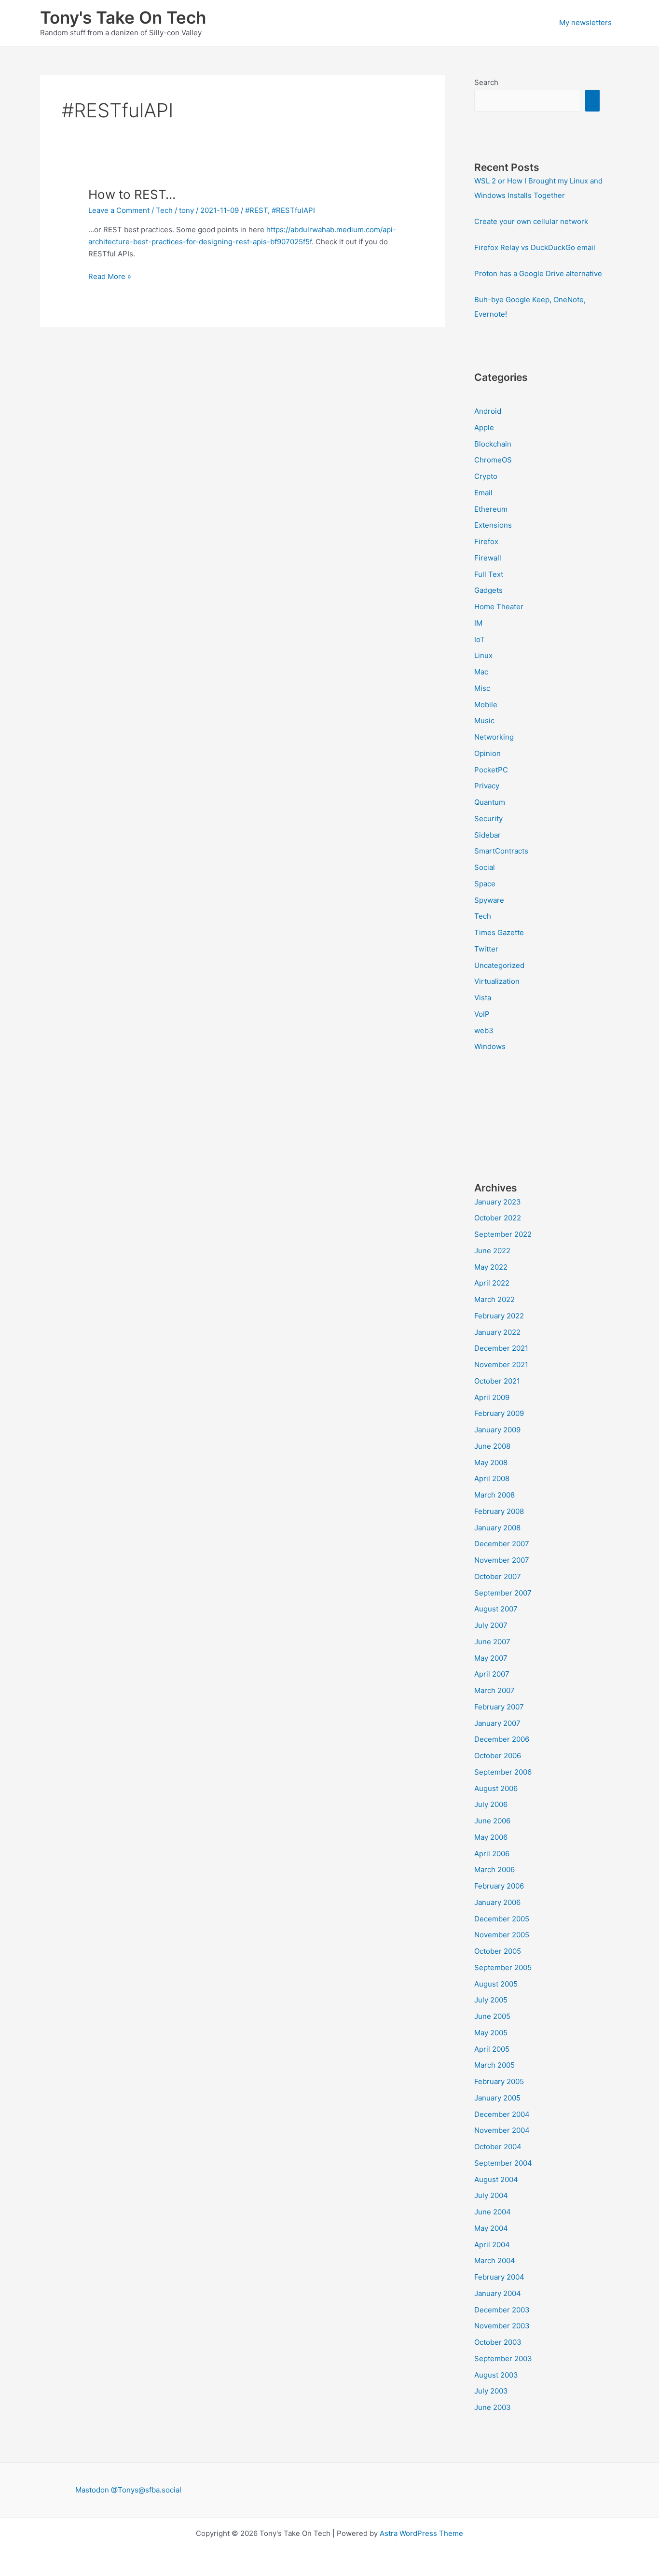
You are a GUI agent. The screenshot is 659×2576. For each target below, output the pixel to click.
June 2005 (492, 2016)
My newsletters (585, 22)
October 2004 (498, 2147)
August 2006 (496, 1788)
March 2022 (494, 1299)
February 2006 (499, 1886)
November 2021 (501, 1365)
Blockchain (493, 444)
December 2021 (501, 1348)
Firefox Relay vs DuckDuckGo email (535, 247)
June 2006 (492, 1821)
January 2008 (497, 1528)
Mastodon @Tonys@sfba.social (128, 2490)
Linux (483, 655)
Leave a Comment (119, 210)
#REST (256, 210)
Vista (483, 998)
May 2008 (491, 1463)
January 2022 (497, 1332)
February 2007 (499, 1707)
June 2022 (492, 1251)
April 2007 (492, 1674)
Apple (484, 427)
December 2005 (502, 1919)
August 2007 (496, 1609)
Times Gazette (499, 932)
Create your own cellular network (531, 221)
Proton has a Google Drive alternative (538, 273)
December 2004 (502, 2114)
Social (485, 867)
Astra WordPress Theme (421, 2533)
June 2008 (492, 1446)
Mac (481, 672)
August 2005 (496, 1984)
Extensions (493, 525)
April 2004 (492, 2245)
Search (486, 82)
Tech (164, 210)
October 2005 (498, 1951)
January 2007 (497, 1723)
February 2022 (499, 1316)
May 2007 (491, 1658)
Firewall (488, 558)
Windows (490, 1046)
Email (483, 493)
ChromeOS (493, 460)
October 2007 (498, 1576)
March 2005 (494, 2065)
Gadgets (488, 590)
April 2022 (492, 1283)
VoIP (482, 1014)
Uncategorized (499, 965)
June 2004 (493, 2212)
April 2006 (492, 1854)
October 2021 (497, 1381)
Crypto (486, 476)
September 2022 (503, 1234)
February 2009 (499, 1413)
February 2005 (499, 2081)
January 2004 (498, 2293)
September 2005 (503, 1967)
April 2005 (492, 2049)
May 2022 (491, 1267)
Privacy (487, 786)
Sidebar (487, 835)
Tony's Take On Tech (123, 17)
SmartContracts (501, 851)
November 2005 (502, 1935)
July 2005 (491, 2000)
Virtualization (497, 981)
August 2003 (496, 2375)
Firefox (486, 541)
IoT (480, 639)
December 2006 (502, 1739)
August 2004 (496, 2179)
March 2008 (494, 1495)
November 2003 (502, 2326)
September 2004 (503, 2163)
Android (488, 411)
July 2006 (491, 1804)
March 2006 (494, 1869)
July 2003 (491, 2391)
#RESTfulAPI (293, 210)
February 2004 (499, 2277)
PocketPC (491, 770)
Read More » (110, 277)
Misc (482, 688)
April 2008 (492, 1478)
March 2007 (494, 1690)
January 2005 (497, 2098)
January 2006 (497, 1902)
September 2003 (503, 2359)
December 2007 (502, 1544)
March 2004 (495, 2261)
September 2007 (503, 1593)
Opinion (487, 753)
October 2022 (498, 1218)
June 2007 (492, 1642)
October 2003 (498, 2342)
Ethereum (491, 509)
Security (488, 819)
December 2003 (502, 2310)
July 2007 (491, 1625)
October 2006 (498, 1756)
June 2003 (493, 2407)
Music (484, 721)
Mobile (486, 705)
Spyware (489, 900)
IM (478, 623)
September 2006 (503, 1772)
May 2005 (491, 2033)
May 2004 (491, 2228)
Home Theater (499, 607)
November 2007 (502, 1560)
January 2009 (497, 1430)
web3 (484, 1030)
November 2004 (502, 2130)
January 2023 (498, 1202)
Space (485, 884)
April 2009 (492, 1397)
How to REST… (132, 194)
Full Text (489, 574)
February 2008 (499, 1511)
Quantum (490, 802)
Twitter (486, 949)
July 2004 (491, 2195)
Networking (494, 737)
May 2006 (491, 1837)
